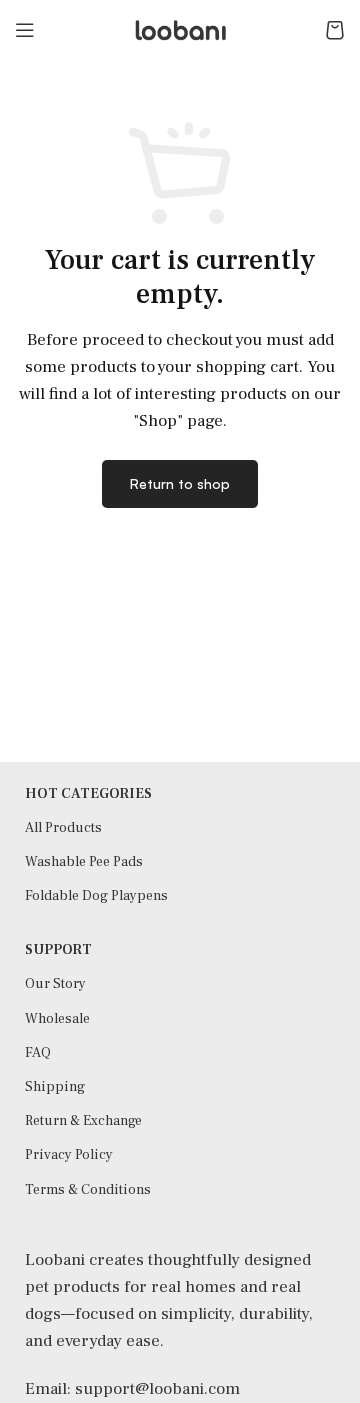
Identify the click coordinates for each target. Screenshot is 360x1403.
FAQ (38, 1053)
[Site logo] (180, 29)
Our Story (55, 984)
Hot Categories (88, 794)
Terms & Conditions (88, 1190)
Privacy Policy (69, 1155)
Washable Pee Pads (84, 862)
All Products (63, 828)
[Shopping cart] (335, 30)
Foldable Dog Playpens (96, 896)
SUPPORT (58, 950)
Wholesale (57, 1019)
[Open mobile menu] (25, 30)
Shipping (55, 1087)
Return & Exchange (83, 1121)
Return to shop (180, 483)
